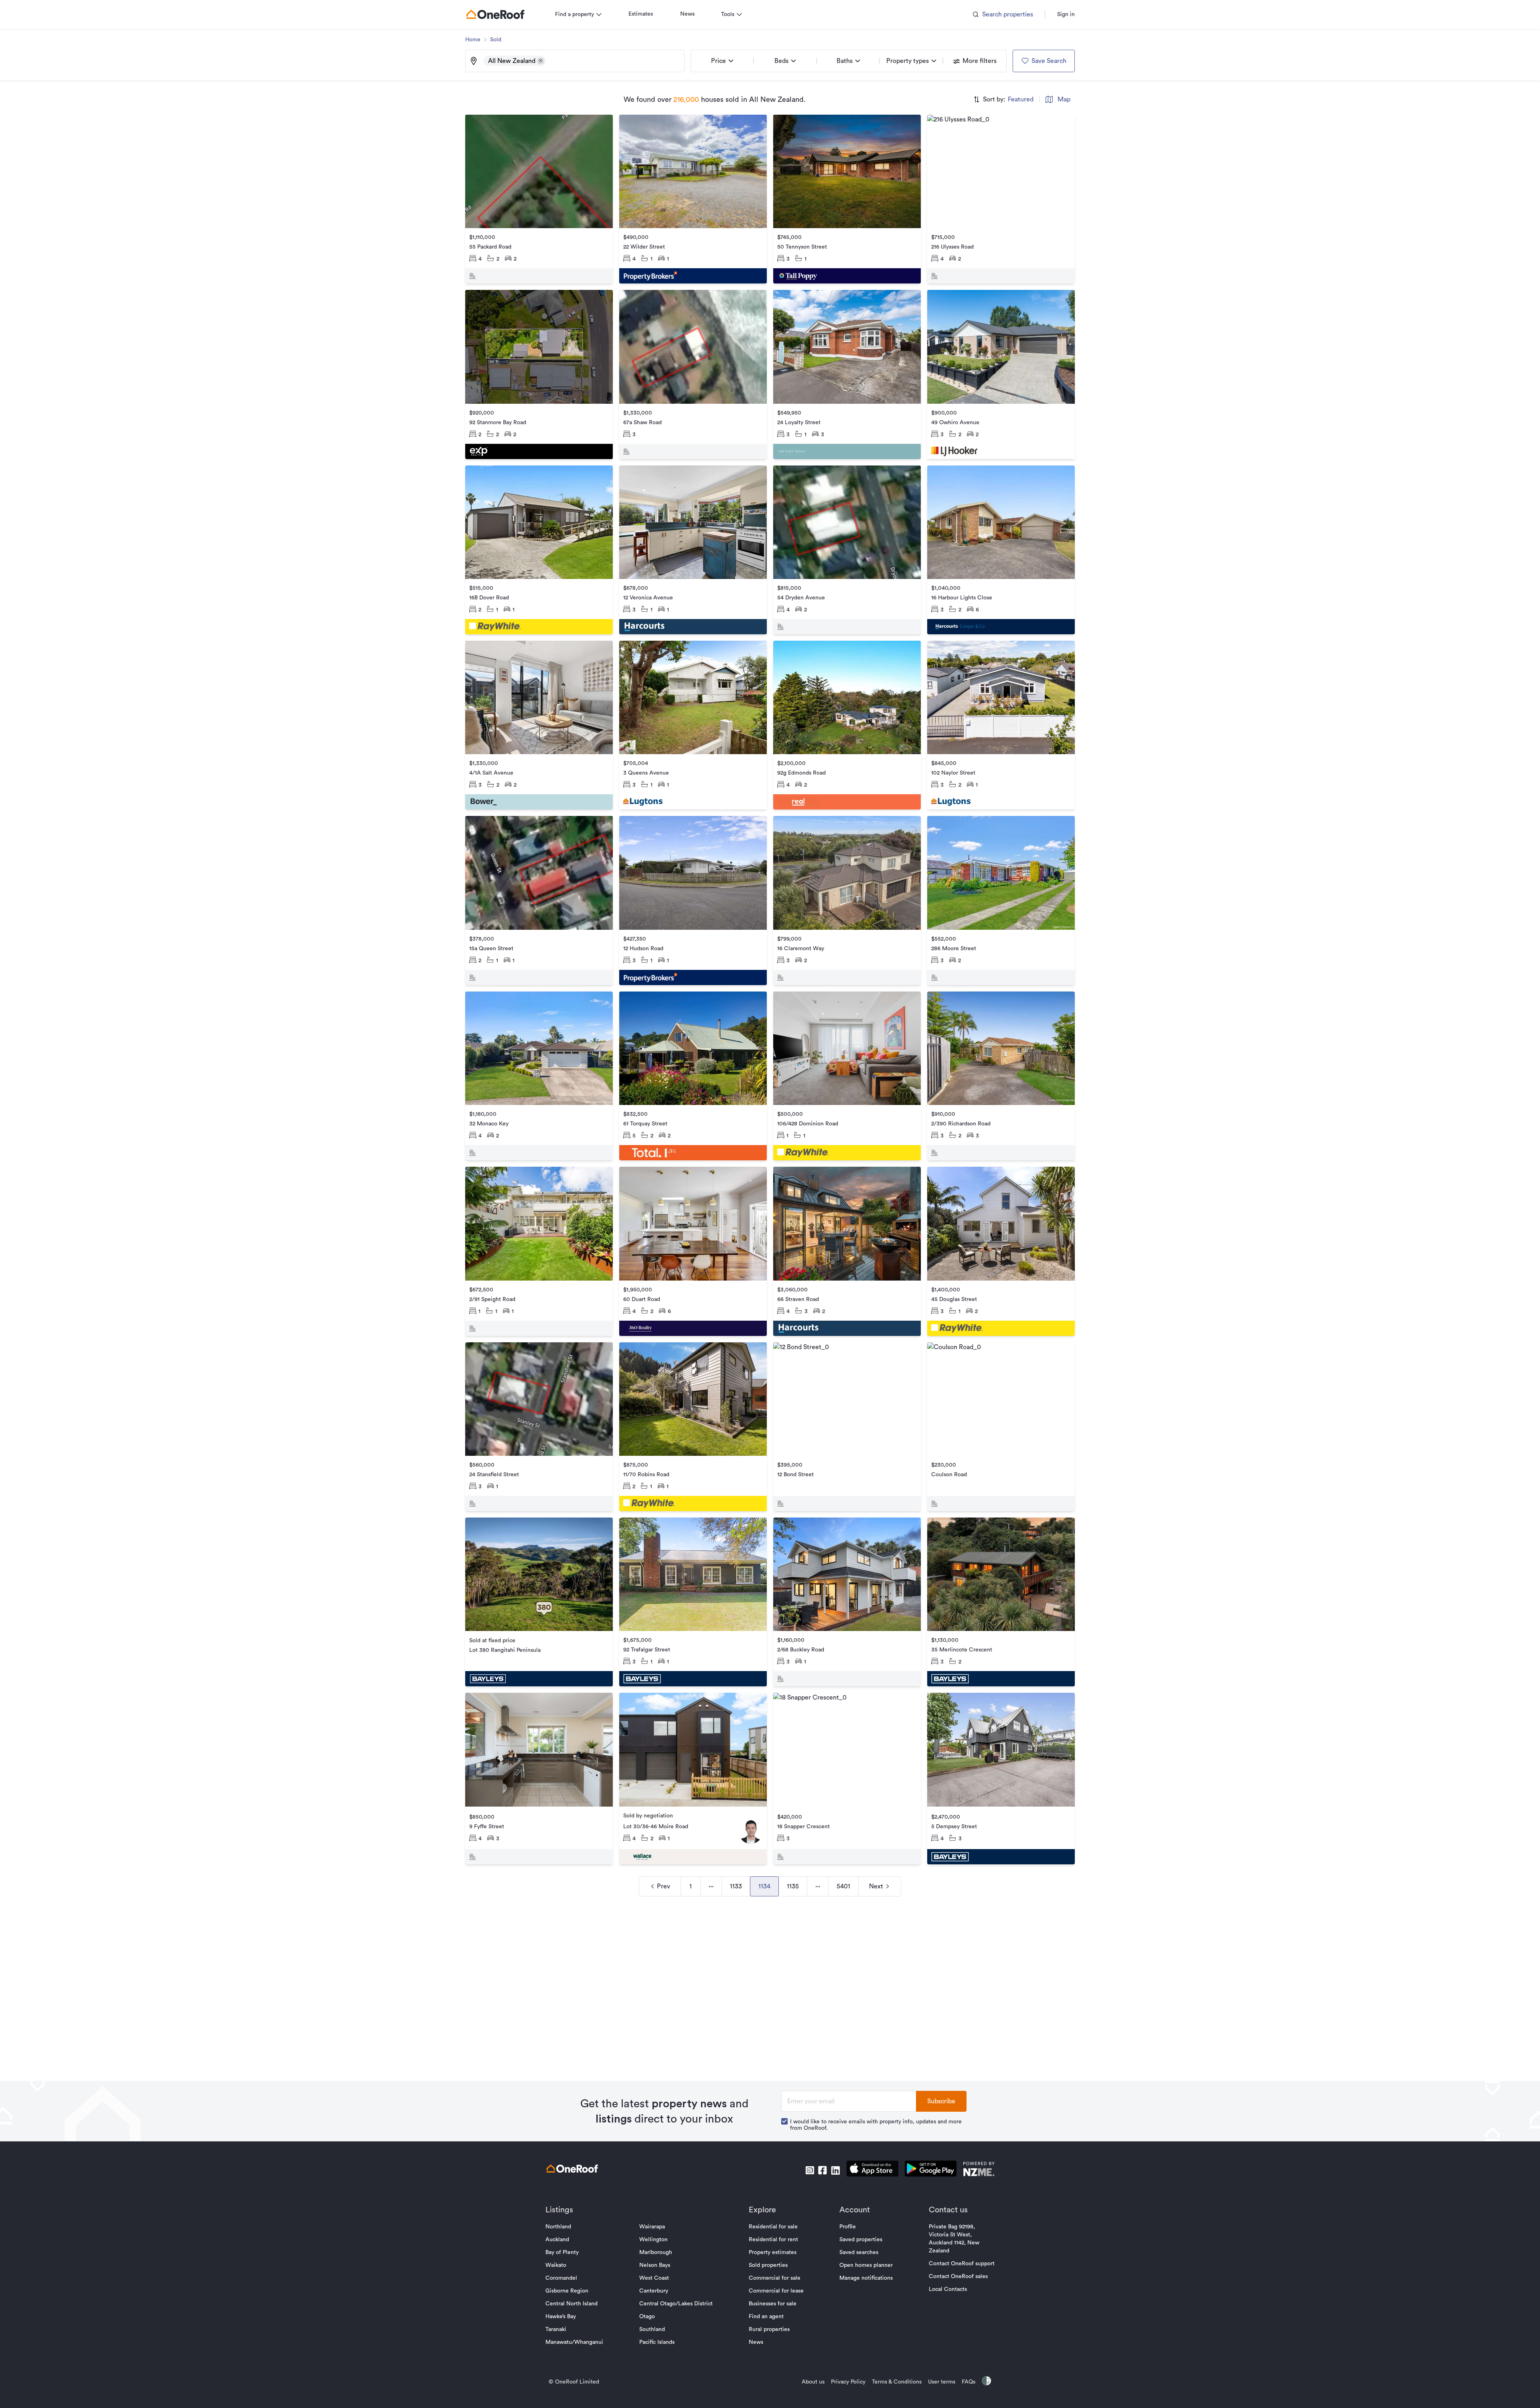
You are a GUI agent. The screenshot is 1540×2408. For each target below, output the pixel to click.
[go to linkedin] (835, 2170)
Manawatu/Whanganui (574, 2342)
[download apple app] (872, 2170)
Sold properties (768, 2265)
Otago (647, 2317)
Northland (558, 2227)
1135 (793, 1886)
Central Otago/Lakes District (676, 2304)
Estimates (641, 14)
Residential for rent (773, 2240)
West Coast (654, 2278)
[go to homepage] (495, 14)
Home (473, 40)
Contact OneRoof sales (958, 2276)
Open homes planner (866, 2265)
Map (1064, 99)
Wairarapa (652, 2227)
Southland (652, 2329)
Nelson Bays (655, 2265)
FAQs (969, 2382)
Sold (496, 40)
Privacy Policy (848, 2382)
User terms (942, 2382)
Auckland (557, 2240)
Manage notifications (866, 2278)
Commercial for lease (776, 2291)
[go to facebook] (823, 2170)
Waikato (556, 2265)
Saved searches (859, 2252)
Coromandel (561, 2278)
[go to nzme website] (979, 2170)
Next (876, 1886)
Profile (848, 2227)
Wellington (653, 2240)
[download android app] (931, 2170)
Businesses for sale (773, 2304)
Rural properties (769, 2329)
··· (711, 1886)
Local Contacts (948, 2289)
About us (813, 2382)
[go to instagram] (810, 2170)
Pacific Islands (657, 2342)
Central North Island (571, 2304)
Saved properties (861, 2240)
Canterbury (654, 2291)
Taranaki (556, 2329)
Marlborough (656, 2252)
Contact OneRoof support (962, 2264)
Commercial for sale (775, 2278)
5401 (843, 1886)
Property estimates (773, 2252)
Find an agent (766, 2317)
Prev (664, 1886)
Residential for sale (773, 2227)
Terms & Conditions (897, 2382)
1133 (736, 1886)
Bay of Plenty (562, 2252)
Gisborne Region (567, 2291)
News (687, 14)
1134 (764, 1886)
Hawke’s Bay (561, 2317)
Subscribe (941, 2101)
